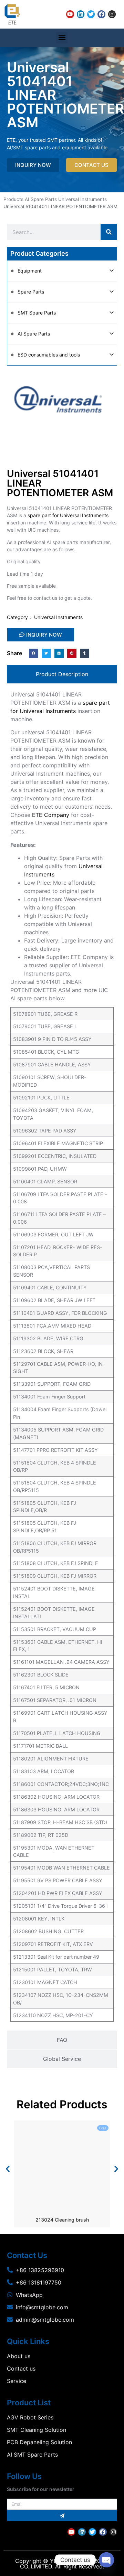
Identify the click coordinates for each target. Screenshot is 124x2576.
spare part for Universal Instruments (68, 515)
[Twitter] (91, 14)
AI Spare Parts (41, 199)
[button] (62, 38)
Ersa (103, 2128)
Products (13, 199)
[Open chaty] (106, 2560)
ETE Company (51, 815)
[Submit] (62, 2516)
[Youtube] (70, 14)
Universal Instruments (82, 199)
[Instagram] (112, 14)
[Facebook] (101, 14)
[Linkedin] (81, 14)
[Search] (109, 232)
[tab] (62, 674)
